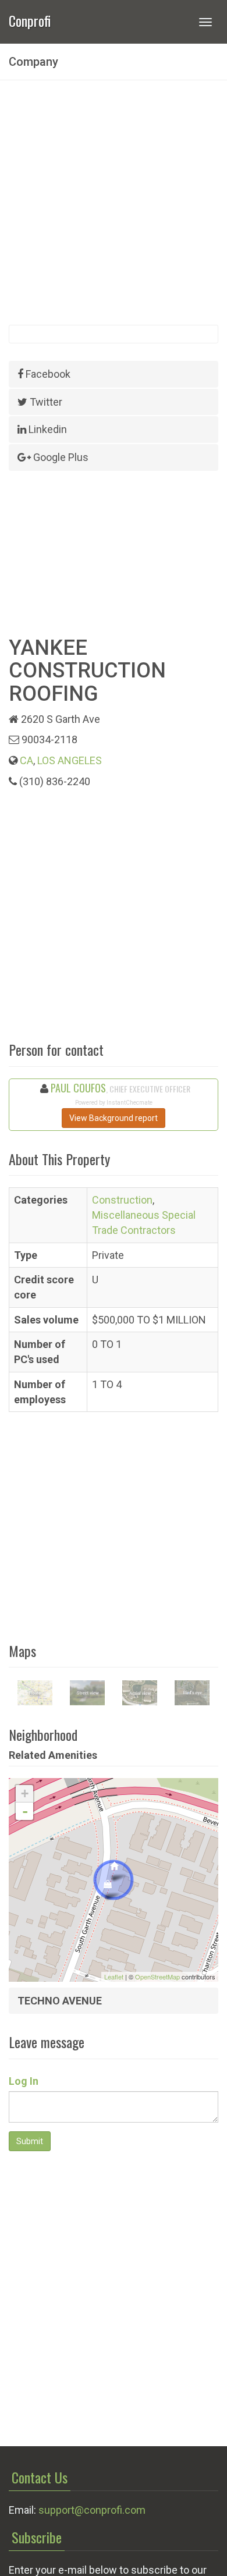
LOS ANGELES (70, 760)
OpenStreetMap (157, 1977)
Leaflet (114, 1977)
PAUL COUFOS (78, 1088)
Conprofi (30, 19)
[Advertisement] (114, 203)
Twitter (45, 402)
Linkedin (47, 429)
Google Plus (60, 457)
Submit (30, 2141)
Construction (122, 1200)
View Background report (114, 1118)
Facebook (47, 374)
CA (26, 760)
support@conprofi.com (92, 2510)
